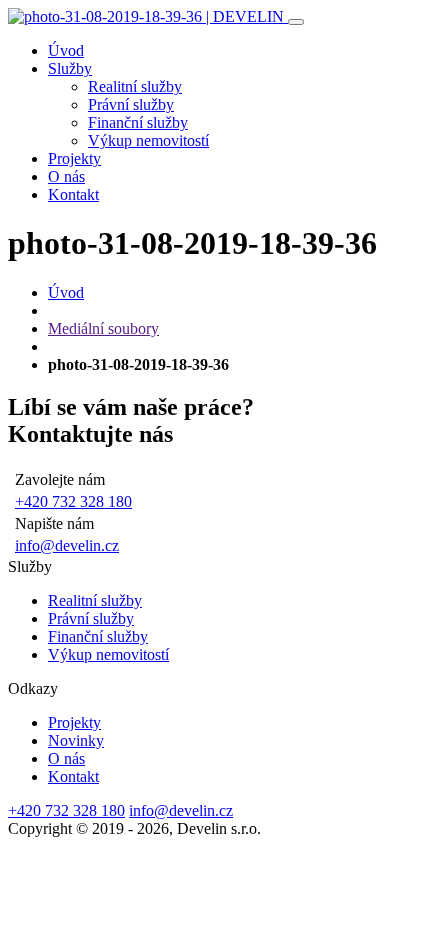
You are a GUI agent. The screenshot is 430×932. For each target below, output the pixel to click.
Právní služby (131, 104)
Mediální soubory (103, 328)
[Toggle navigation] (296, 22)
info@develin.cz (67, 545)
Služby (70, 68)
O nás (66, 176)
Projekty (74, 158)
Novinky (76, 740)
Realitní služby (135, 86)
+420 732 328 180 (73, 501)
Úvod (66, 50)
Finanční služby (138, 122)
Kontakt (73, 194)
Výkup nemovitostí (148, 140)
